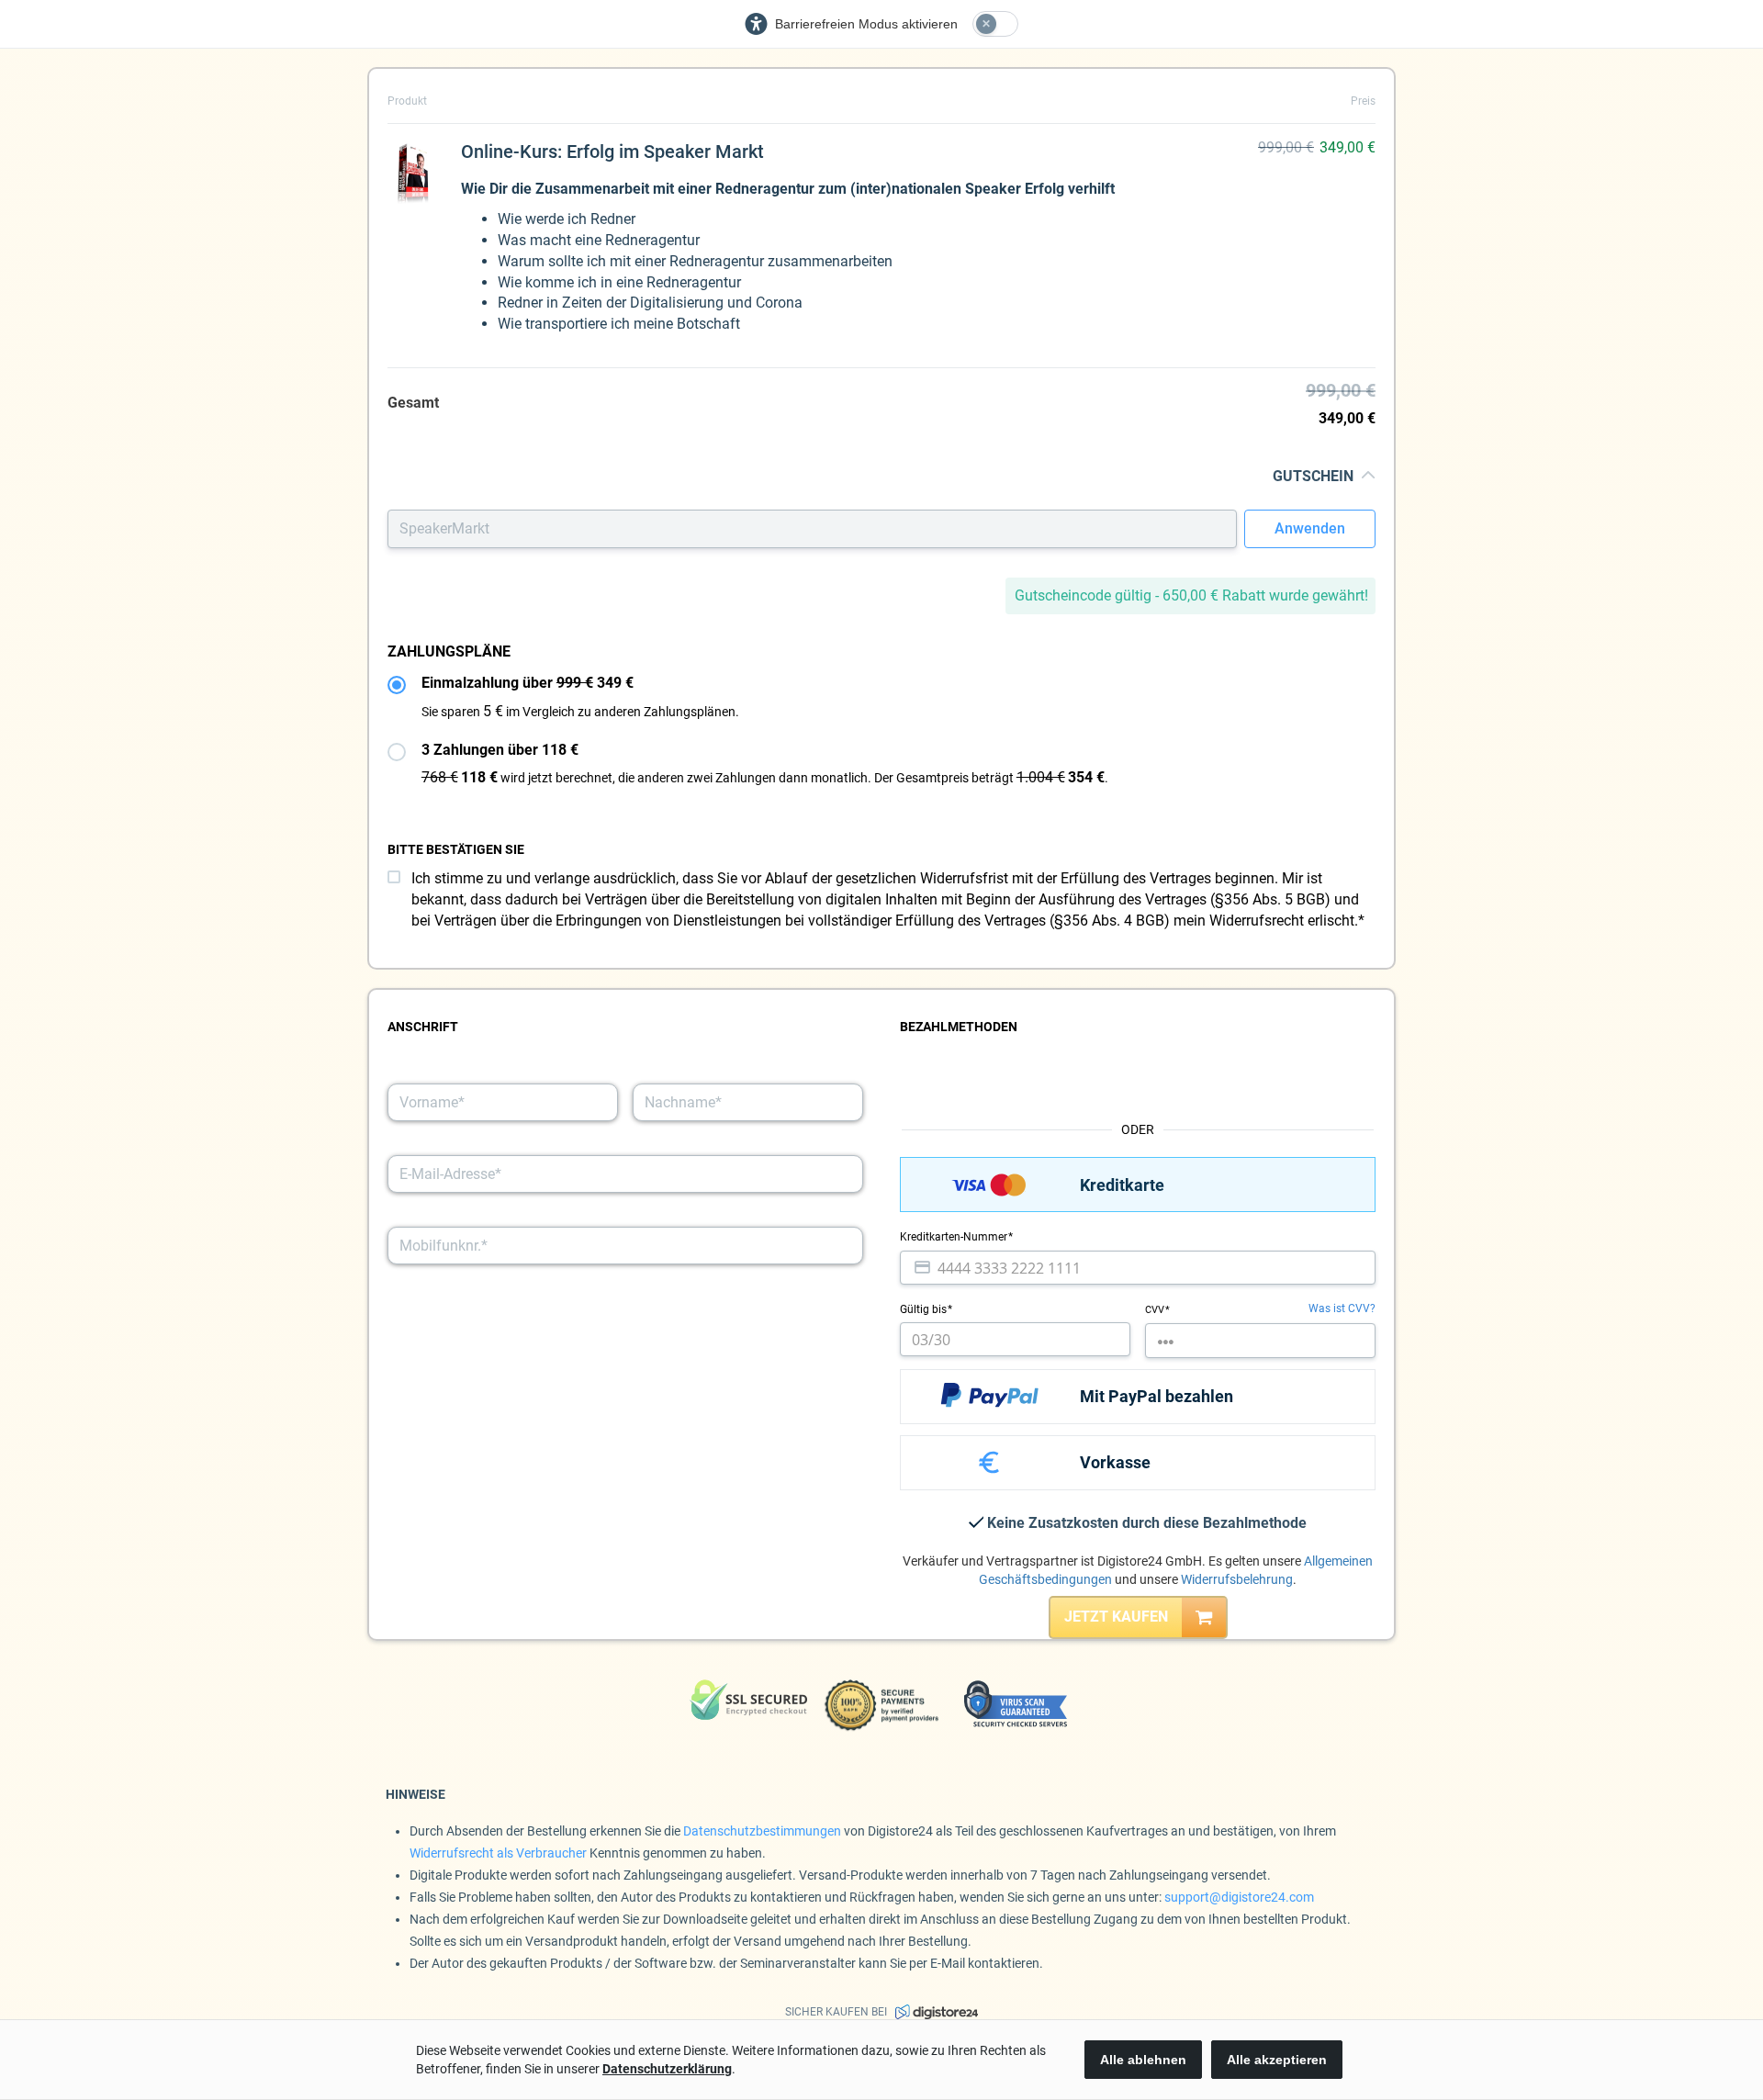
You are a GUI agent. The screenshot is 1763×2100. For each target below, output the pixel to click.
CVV (1156, 1310)
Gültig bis (925, 1309)
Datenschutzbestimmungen (762, 1831)
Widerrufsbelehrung (1237, 1579)
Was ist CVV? (1342, 1308)
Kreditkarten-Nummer (955, 1237)
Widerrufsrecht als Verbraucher (498, 1853)
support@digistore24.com (1239, 1897)
